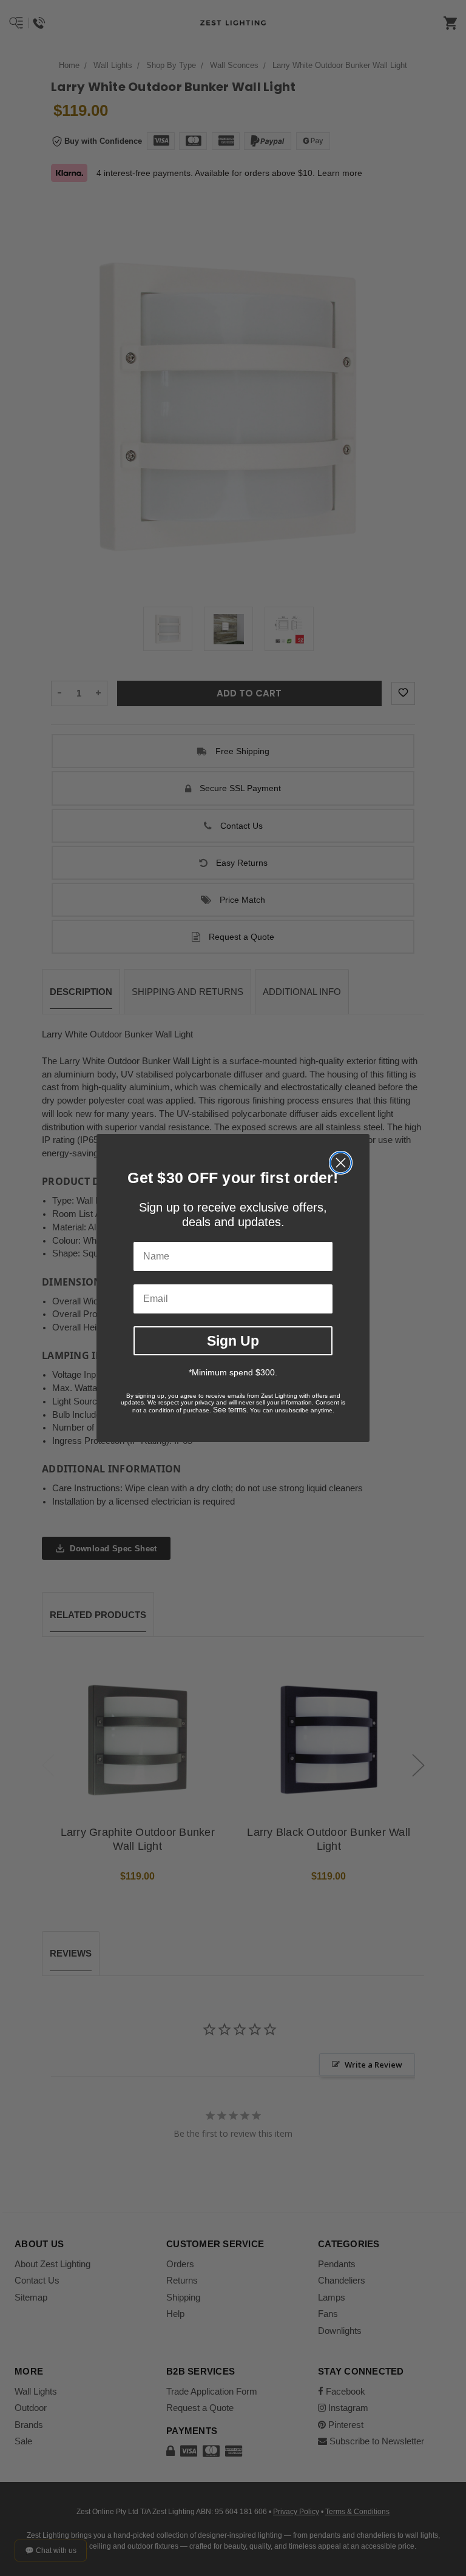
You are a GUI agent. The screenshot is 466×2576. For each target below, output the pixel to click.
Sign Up (233, 1341)
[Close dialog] (341, 1163)
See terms (230, 1410)
